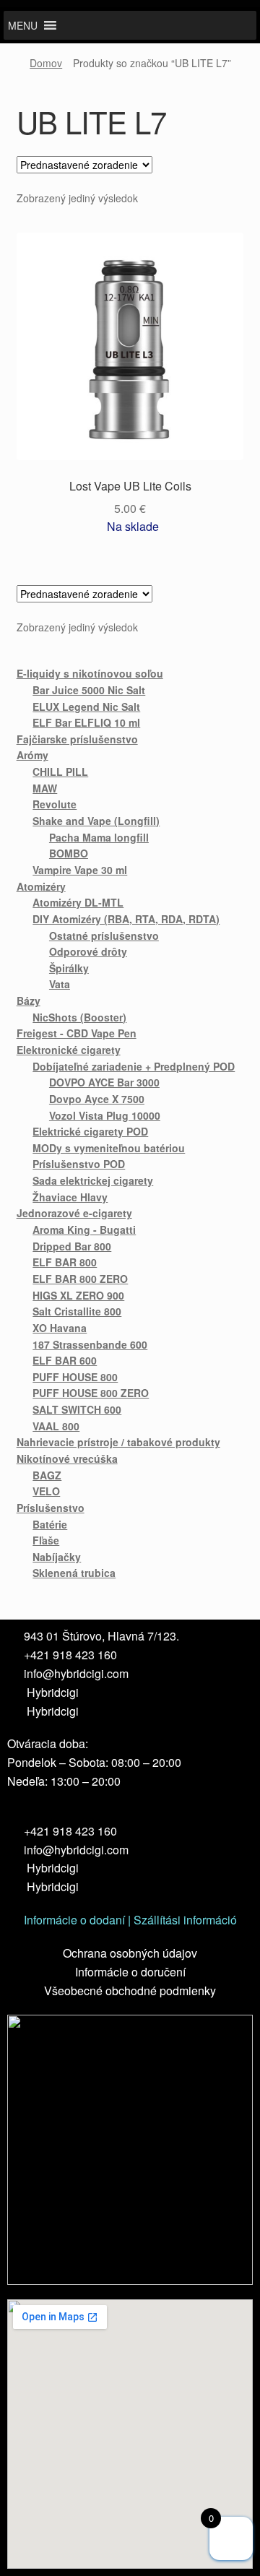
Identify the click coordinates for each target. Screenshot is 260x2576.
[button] (23, 25)
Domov (46, 63)
